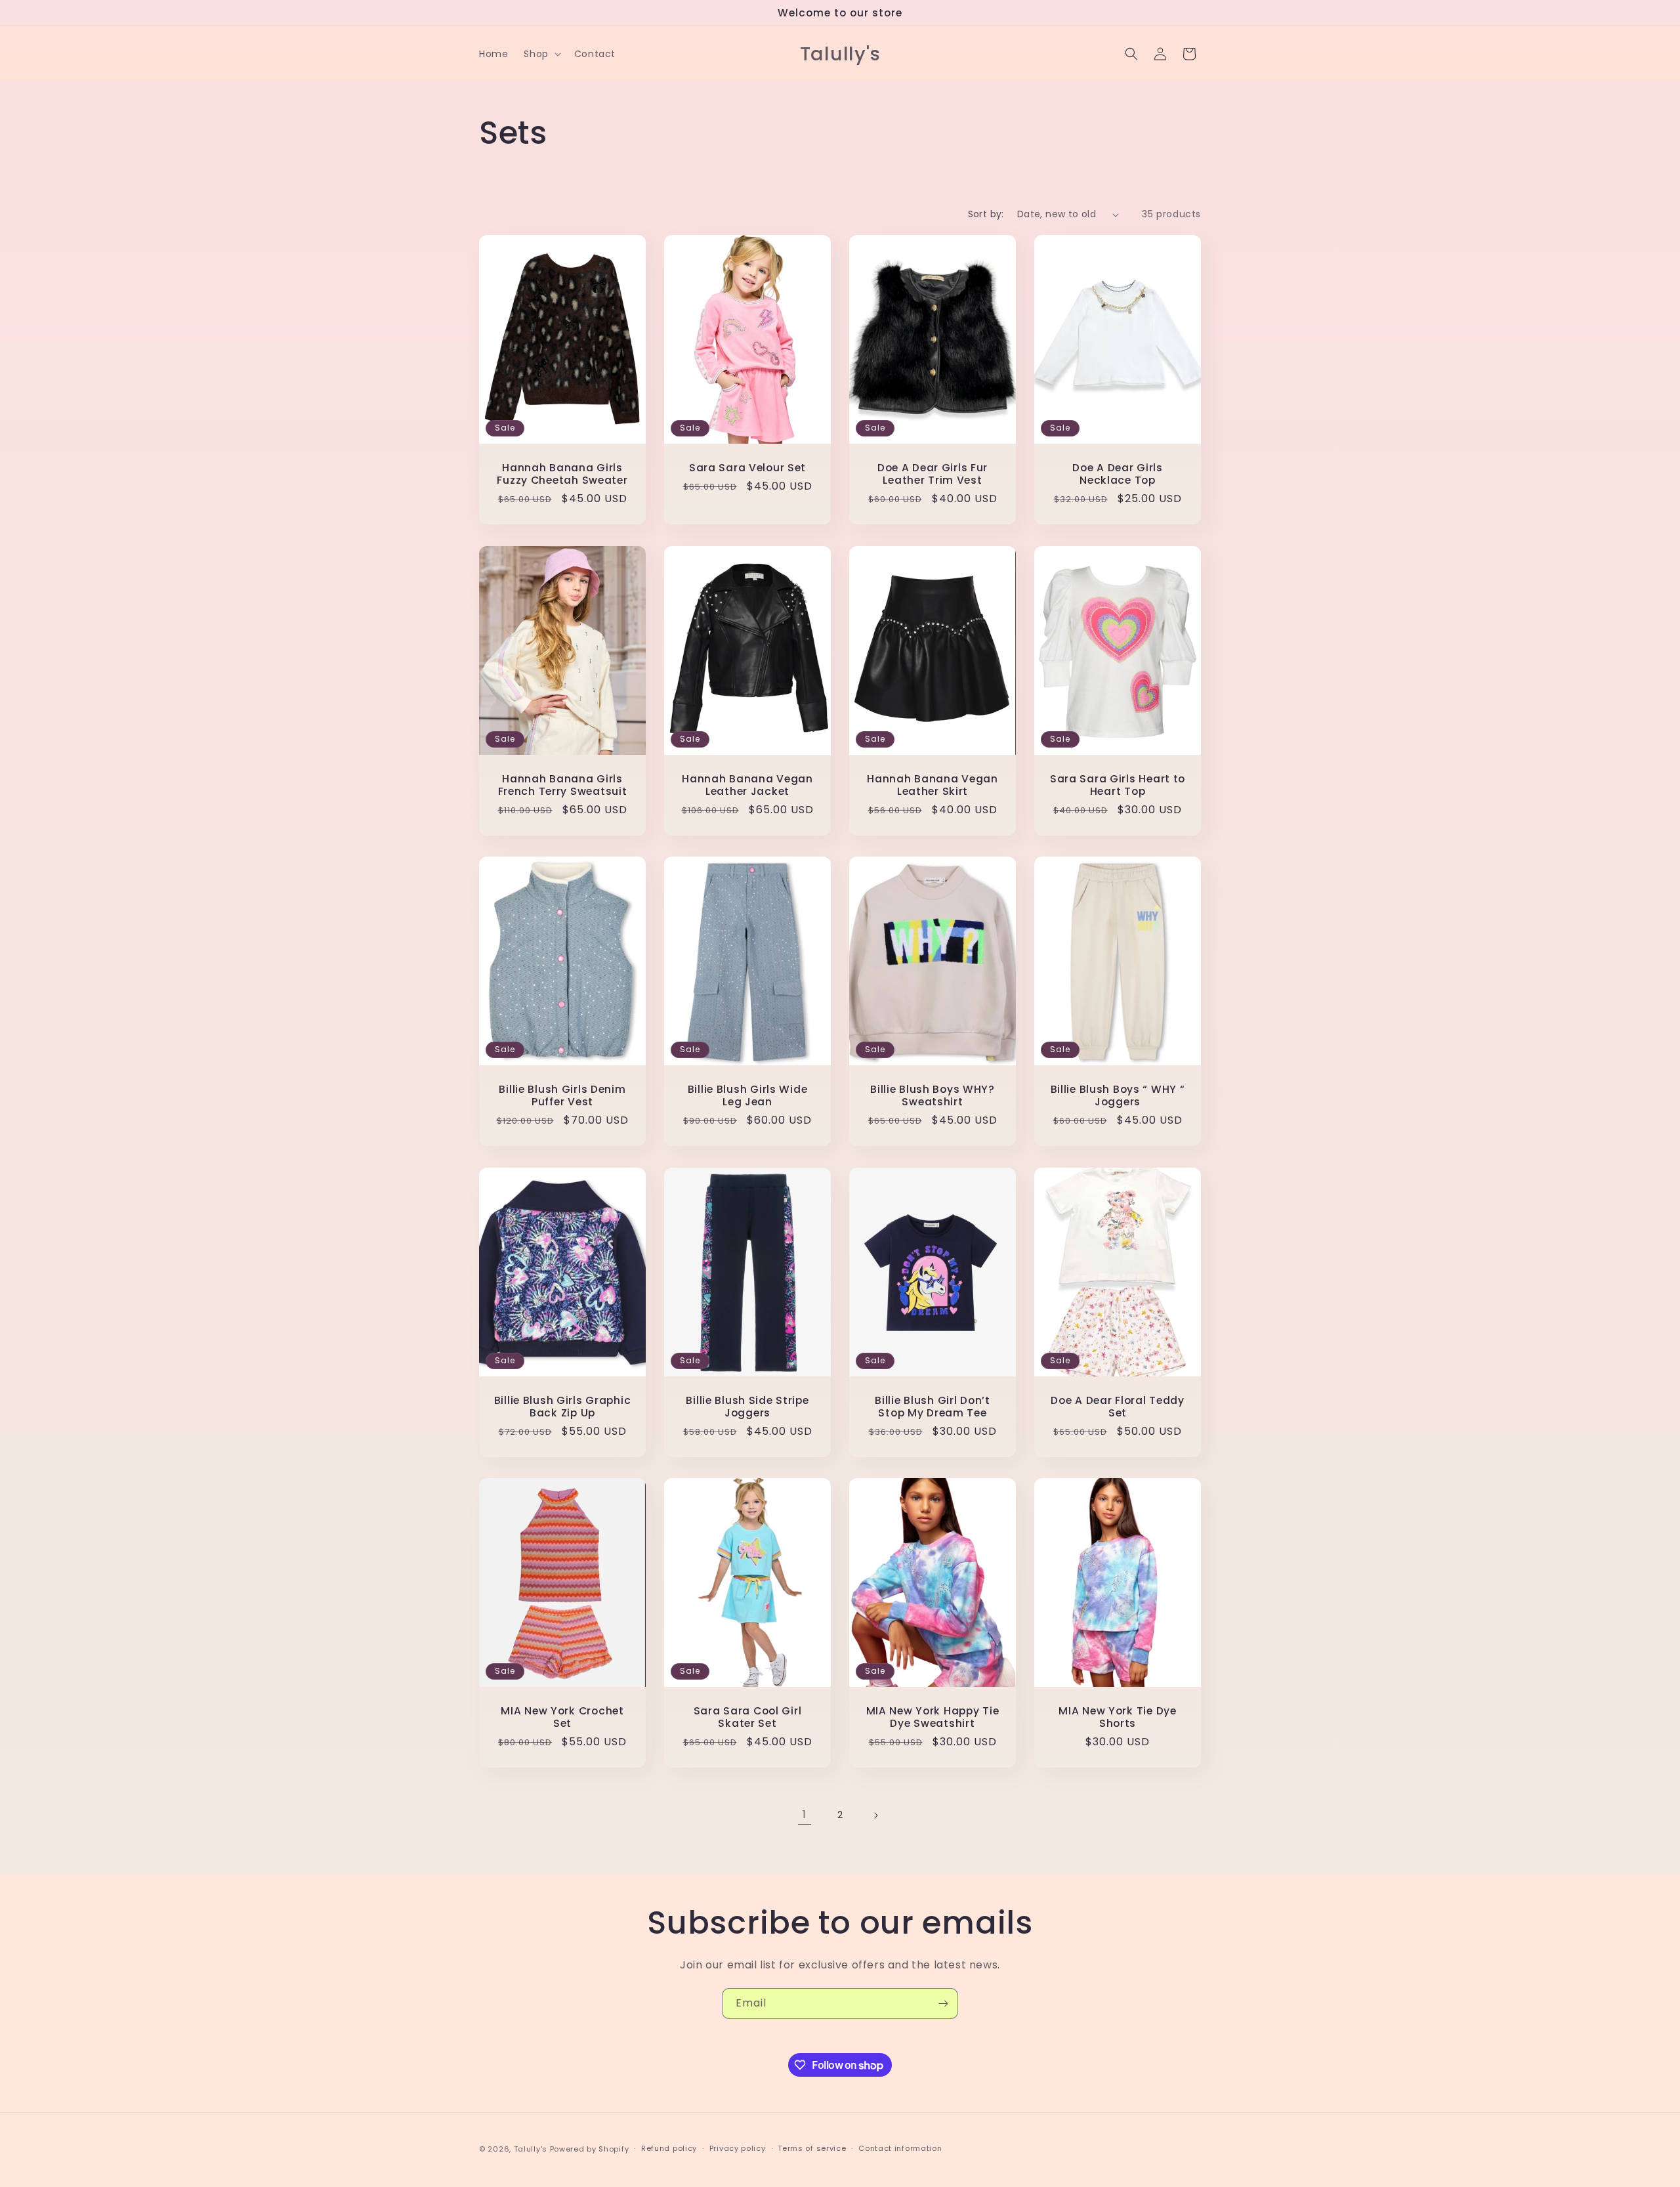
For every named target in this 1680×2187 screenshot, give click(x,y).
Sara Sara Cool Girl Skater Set (748, 1717)
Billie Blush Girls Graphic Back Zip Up (563, 1406)
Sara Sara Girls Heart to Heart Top (1118, 785)
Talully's (532, 2149)
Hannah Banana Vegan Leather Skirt (933, 785)
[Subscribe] (943, 2004)
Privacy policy (738, 2148)
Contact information (900, 2148)
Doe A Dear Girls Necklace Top (1118, 474)
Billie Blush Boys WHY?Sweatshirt (933, 1096)
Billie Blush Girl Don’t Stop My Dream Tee (933, 1406)
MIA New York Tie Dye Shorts (1117, 1717)
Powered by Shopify (590, 2149)
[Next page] (875, 1815)
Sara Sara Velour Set (747, 468)
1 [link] (805, 1815)
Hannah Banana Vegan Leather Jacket (747, 785)
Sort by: (986, 214)
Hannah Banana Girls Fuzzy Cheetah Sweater (562, 474)
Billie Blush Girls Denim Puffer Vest (562, 1096)
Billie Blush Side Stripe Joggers (747, 1406)
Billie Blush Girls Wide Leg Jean (748, 1096)
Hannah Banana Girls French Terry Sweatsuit (563, 785)
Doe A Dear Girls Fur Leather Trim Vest (933, 474)
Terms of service (812, 2148)
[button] (541, 54)
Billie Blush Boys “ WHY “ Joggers (1118, 1096)
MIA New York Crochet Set (562, 1717)
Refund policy (669, 2148)
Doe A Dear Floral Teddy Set (1118, 1406)
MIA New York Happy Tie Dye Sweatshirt (933, 1717)
